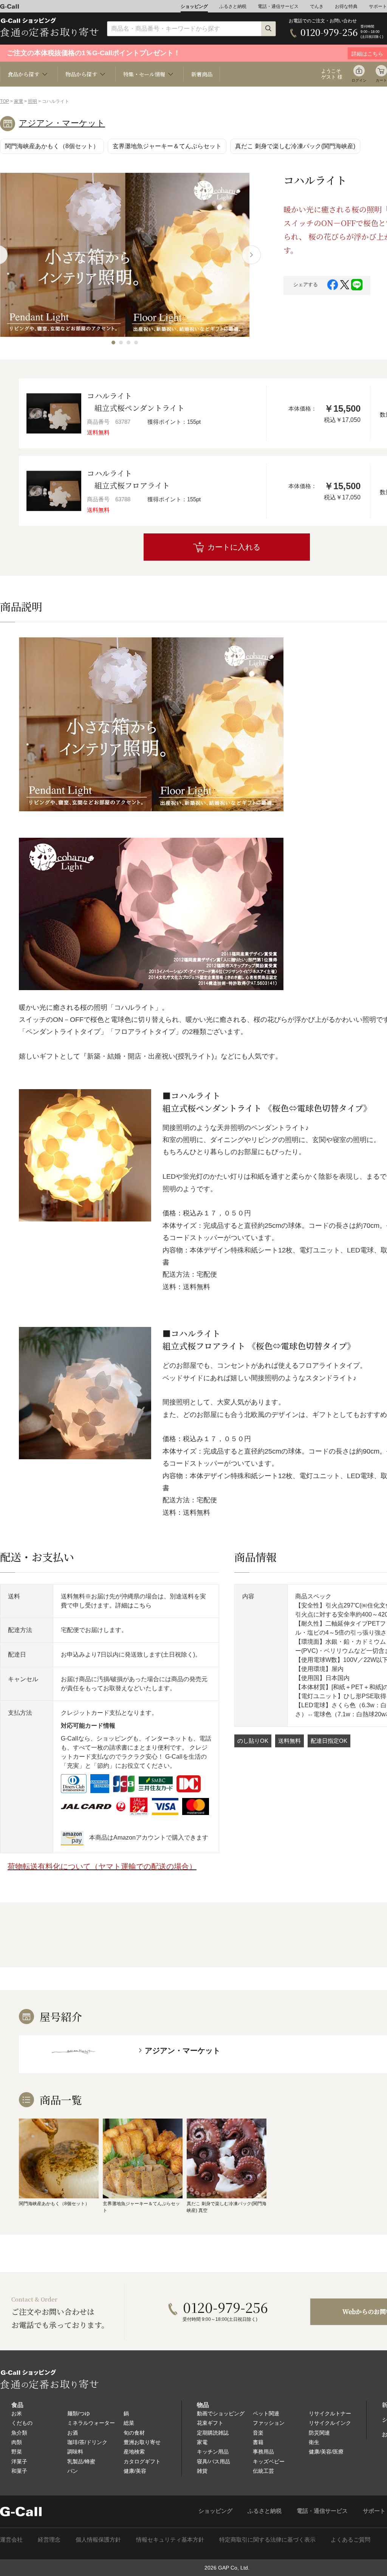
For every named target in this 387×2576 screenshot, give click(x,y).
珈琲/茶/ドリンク (87, 2442)
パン (73, 2471)
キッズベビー (269, 2461)
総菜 (129, 2423)
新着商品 (202, 74)
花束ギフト (210, 2423)
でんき (317, 6)
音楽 (258, 2433)
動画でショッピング (221, 2413)
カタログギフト (142, 2461)
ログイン (359, 80)
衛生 (314, 2442)
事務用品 (263, 2452)
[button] (113, 343)
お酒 (73, 2433)
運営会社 (11, 2540)
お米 (17, 2413)
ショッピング (194, 6)
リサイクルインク (330, 2423)
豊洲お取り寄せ (142, 2442)
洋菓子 (19, 2461)
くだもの (22, 2423)
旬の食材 (134, 2433)
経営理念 (49, 2540)
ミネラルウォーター (91, 2423)
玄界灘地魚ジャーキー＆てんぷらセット (167, 146)
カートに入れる (234, 547)
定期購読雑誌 (213, 2433)
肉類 (17, 2442)
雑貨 (202, 2471)
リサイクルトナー (330, 2413)
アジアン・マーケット (62, 123)
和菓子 (19, 2471)
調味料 (75, 2452)
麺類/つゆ (79, 2413)
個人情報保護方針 (98, 2540)
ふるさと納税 (233, 6)
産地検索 (134, 2452)
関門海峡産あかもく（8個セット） (52, 146)
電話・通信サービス (278, 6)
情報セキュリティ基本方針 (170, 2540)
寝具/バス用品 (214, 2461)
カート (381, 80)
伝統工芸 (263, 2471)
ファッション (269, 2423)
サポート (378, 6)
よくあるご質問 (351, 2540)
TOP (5, 101)
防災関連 (319, 2433)
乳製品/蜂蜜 (81, 2461)
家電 (19, 101)
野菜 (17, 2452)
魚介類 (19, 2433)
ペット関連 (266, 2413)
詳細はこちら (133, 1605)
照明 (33, 101)
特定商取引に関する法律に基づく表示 (267, 2540)
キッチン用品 (213, 2452)
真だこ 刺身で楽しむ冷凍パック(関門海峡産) (295, 146)
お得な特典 (346, 6)
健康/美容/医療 (326, 2452)
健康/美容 (135, 2471)
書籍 (258, 2442)
